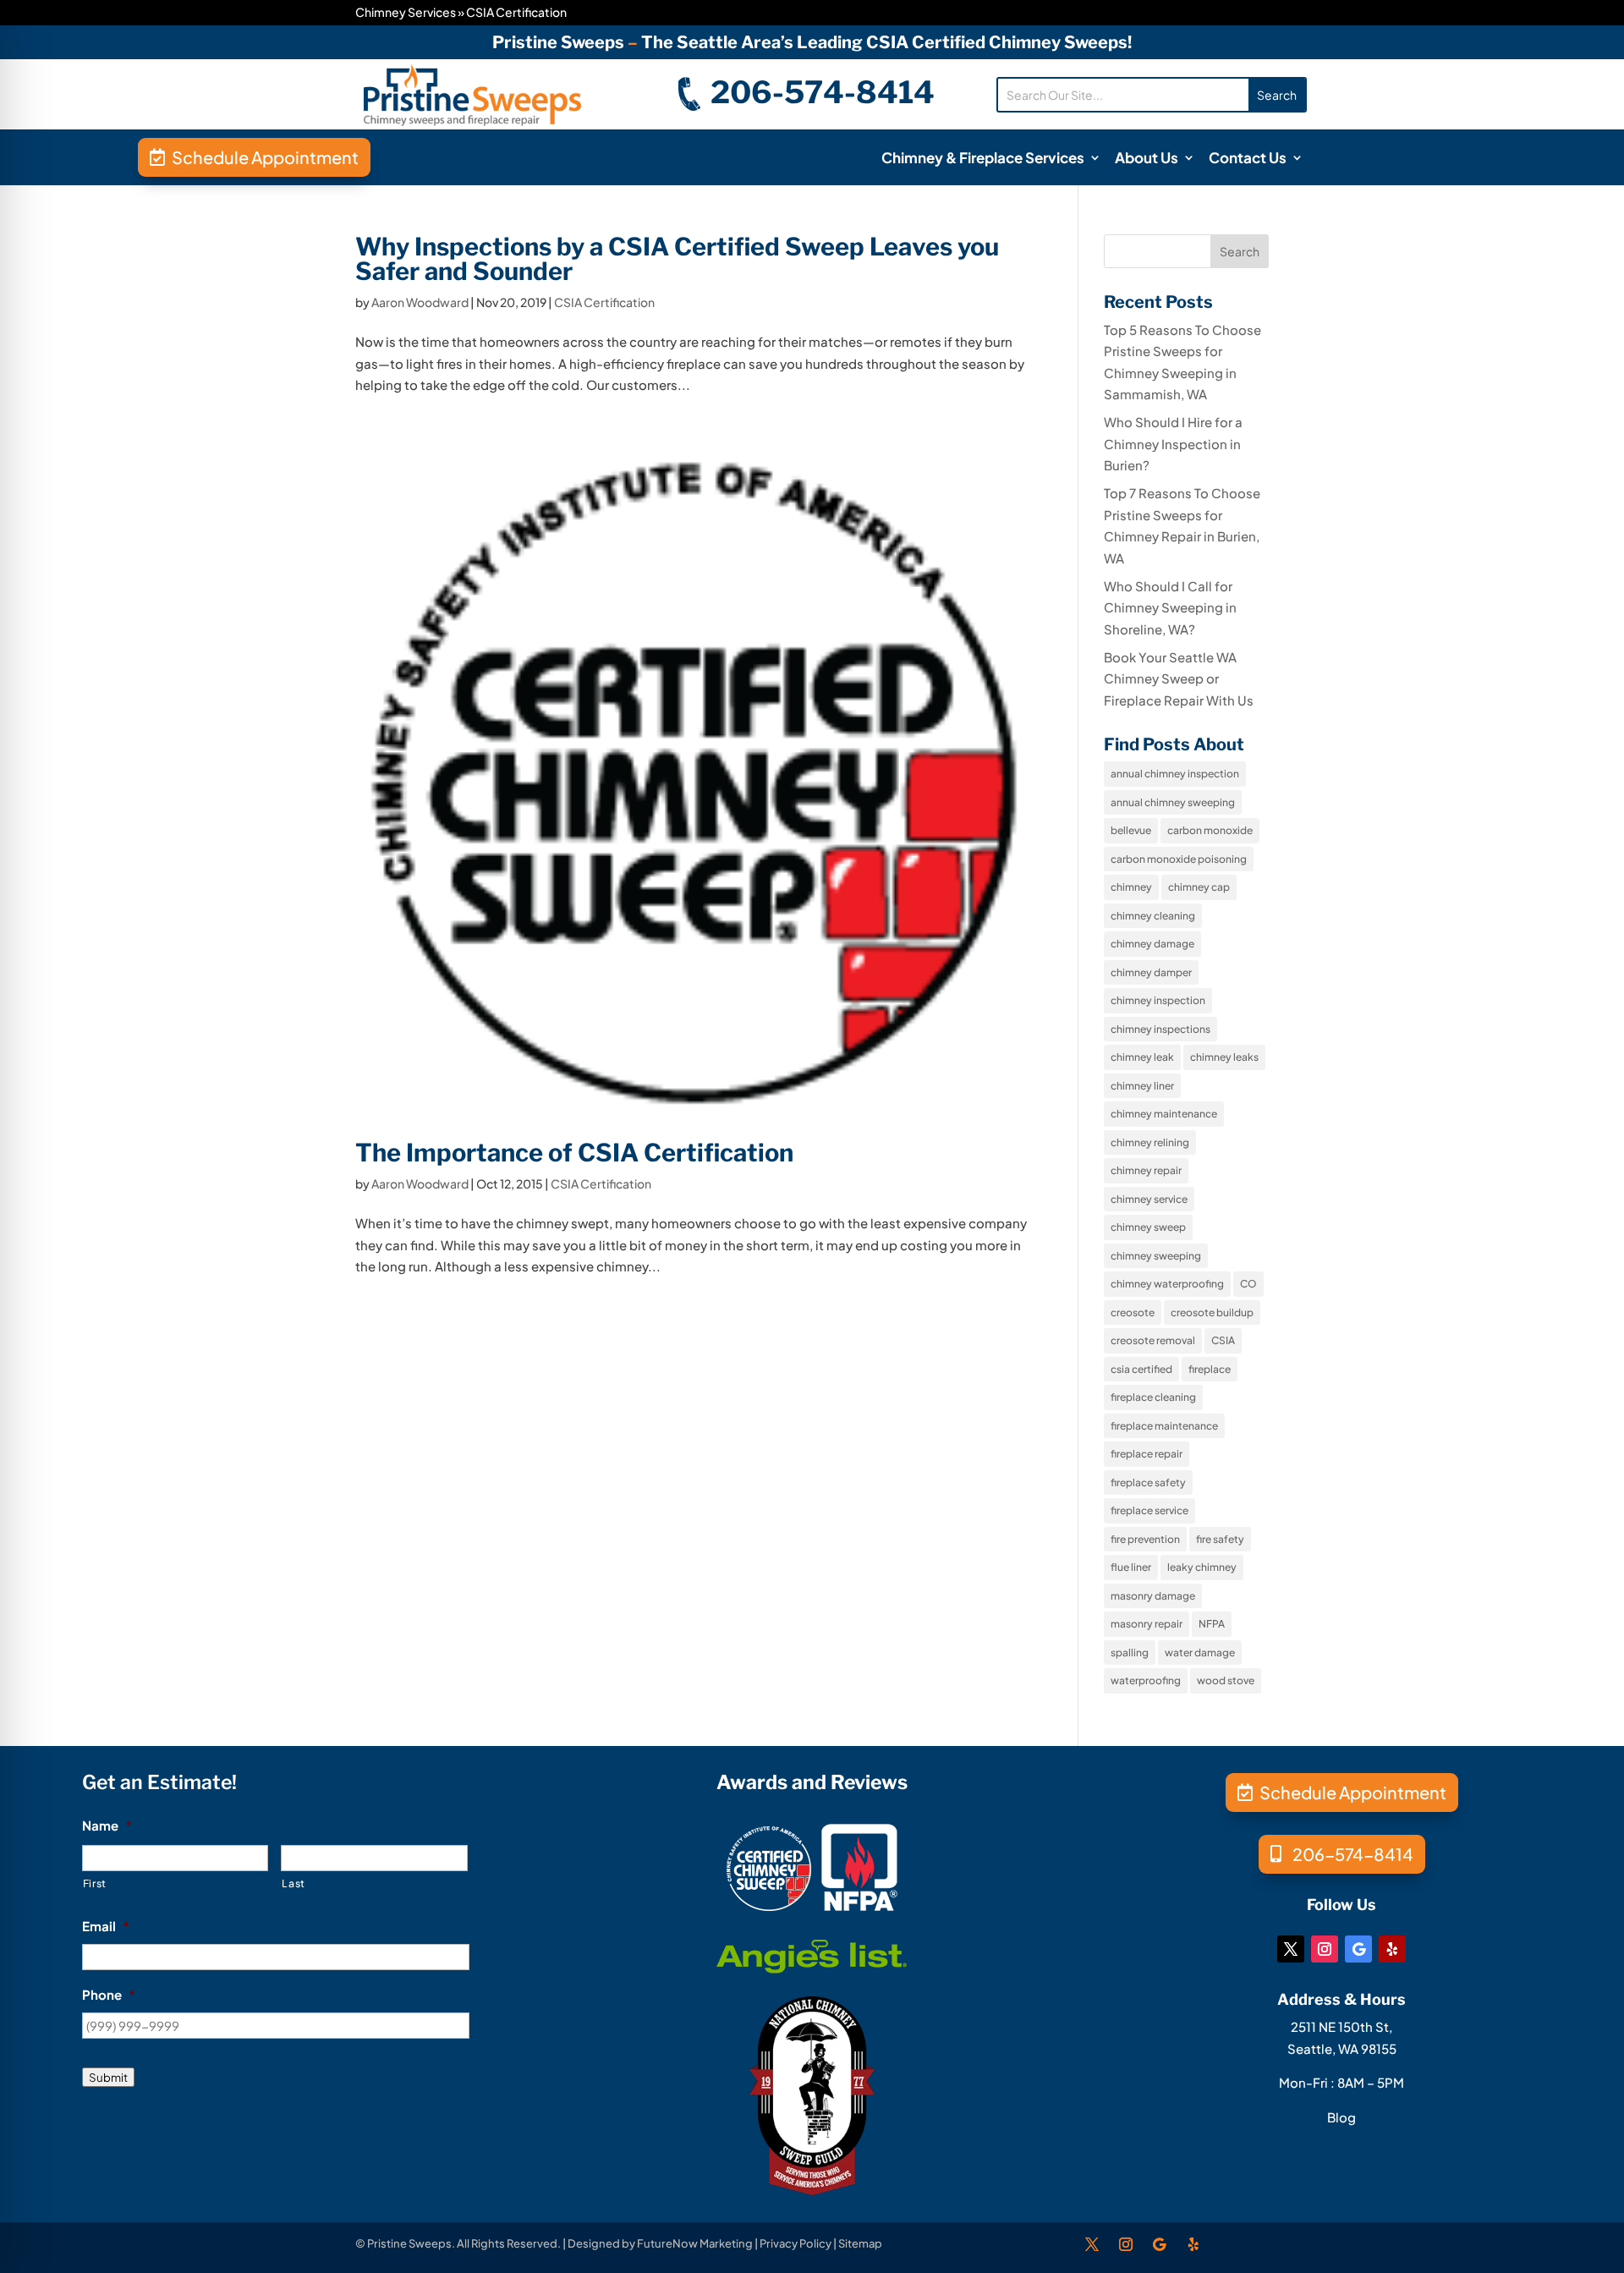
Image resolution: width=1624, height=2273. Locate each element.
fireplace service (1149, 1510)
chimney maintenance (1164, 1114)
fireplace (1210, 1369)
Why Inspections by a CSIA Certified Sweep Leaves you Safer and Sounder (677, 259)
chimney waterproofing (1167, 1284)
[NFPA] (859, 1905)
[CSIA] (769, 1905)
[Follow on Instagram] (1325, 1949)
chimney (1131, 887)
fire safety (1220, 1539)
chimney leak (1142, 1057)
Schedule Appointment (265, 157)
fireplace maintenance (1164, 1426)
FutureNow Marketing (695, 2243)
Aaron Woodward (420, 302)
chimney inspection (1158, 1000)
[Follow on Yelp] (1392, 1949)
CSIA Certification (604, 302)
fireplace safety (1148, 1482)
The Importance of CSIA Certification (574, 1153)
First (95, 1883)
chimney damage (1152, 944)
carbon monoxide (1210, 830)
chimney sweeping (1156, 1256)
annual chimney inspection (1175, 774)
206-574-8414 (823, 92)
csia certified (1141, 1369)
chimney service (1149, 1199)
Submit (108, 2077)
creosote (1133, 1312)
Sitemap (860, 2243)
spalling (1130, 1653)
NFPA (1212, 1624)
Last (294, 1883)
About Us (1147, 159)
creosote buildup (1212, 1312)
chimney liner (1142, 1086)
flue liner (1131, 1567)
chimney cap (1199, 887)
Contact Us (1248, 159)
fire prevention (1145, 1539)
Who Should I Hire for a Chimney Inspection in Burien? (1173, 443)
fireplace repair (1147, 1454)
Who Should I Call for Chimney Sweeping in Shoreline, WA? (1170, 607)
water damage (1200, 1653)
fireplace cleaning (1153, 1397)
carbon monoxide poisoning (1179, 859)
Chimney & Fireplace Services (983, 159)
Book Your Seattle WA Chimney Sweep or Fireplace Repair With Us (1179, 678)
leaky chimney (1202, 1567)
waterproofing (1146, 1680)
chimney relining (1150, 1142)
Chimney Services (406, 12)
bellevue (1131, 830)
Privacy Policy (796, 2243)
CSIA (1223, 1340)
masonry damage (1153, 1596)
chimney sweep (1148, 1227)
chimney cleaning (1153, 916)
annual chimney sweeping (1173, 802)
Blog (1341, 2117)
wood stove (1226, 1680)
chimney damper (1151, 972)
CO (1248, 1284)
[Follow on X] (1291, 1949)
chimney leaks (1224, 1057)
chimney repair (1146, 1170)
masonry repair (1147, 1624)
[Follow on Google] (1358, 1949)
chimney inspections (1160, 1029)
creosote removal (1153, 1340)
